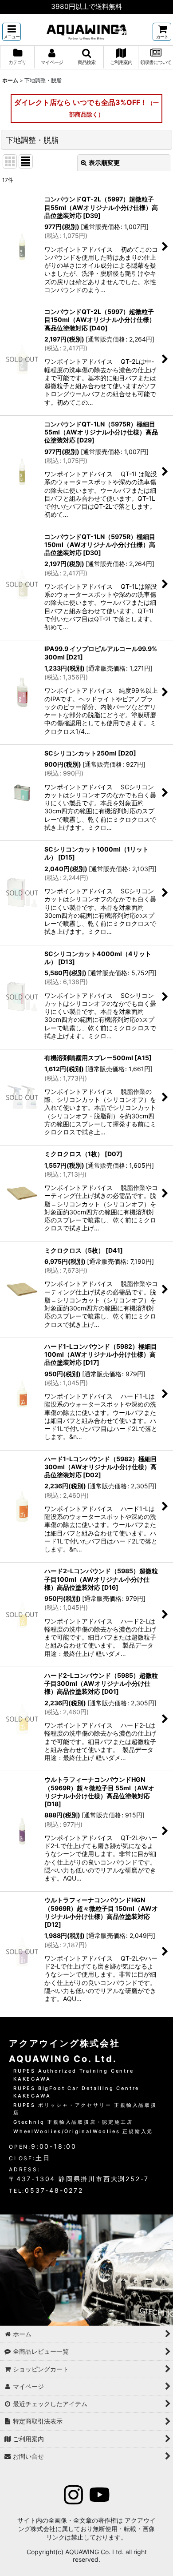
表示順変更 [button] (104, 163)
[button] (12, 32)
